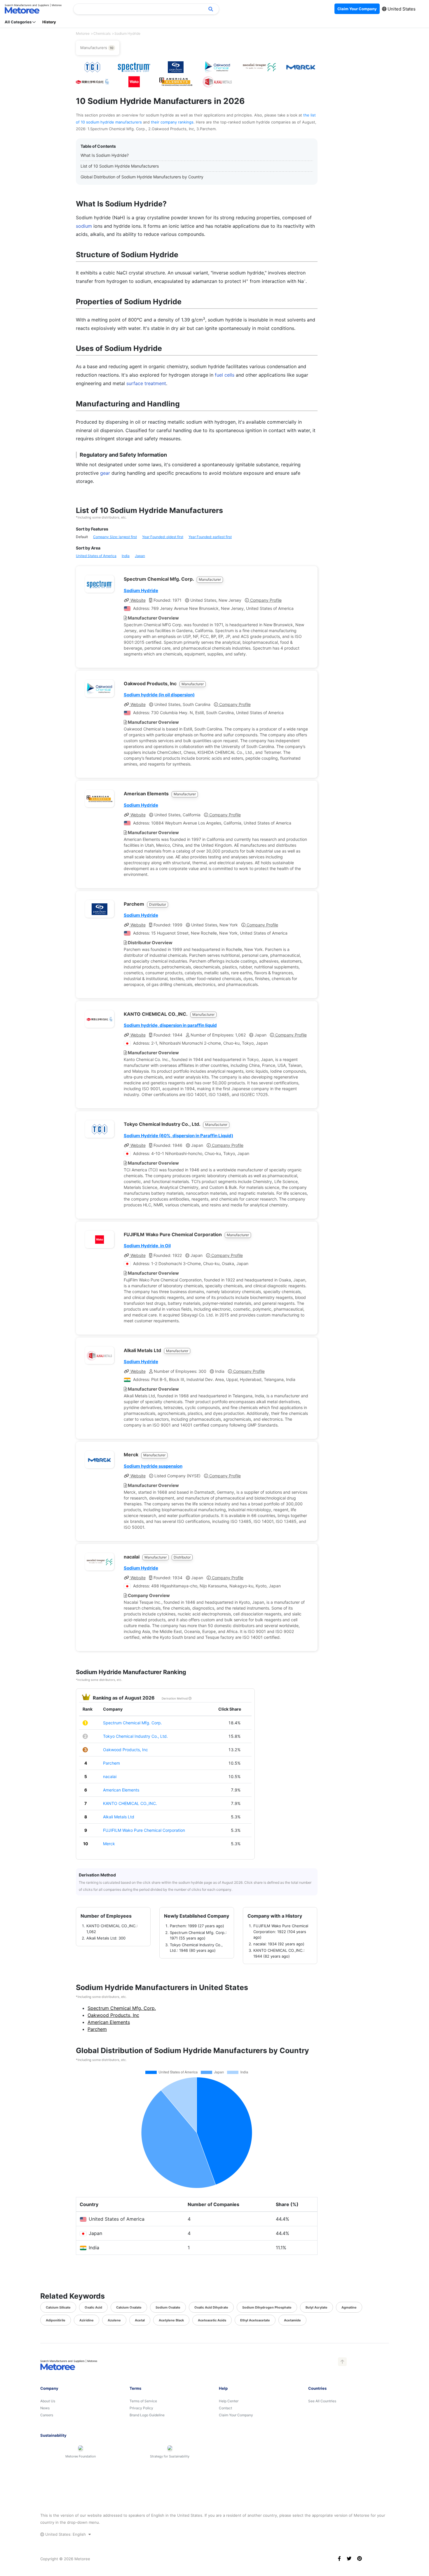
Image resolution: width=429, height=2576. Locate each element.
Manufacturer (210, 579)
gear (105, 473)
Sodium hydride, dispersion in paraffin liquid (170, 1025)
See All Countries (322, 2401)
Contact (225, 2408)
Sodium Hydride (141, 590)
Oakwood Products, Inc (125, 1750)
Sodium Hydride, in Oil (147, 1246)
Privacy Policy (141, 2408)
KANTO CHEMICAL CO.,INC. (130, 1803)
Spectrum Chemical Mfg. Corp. (132, 1723)
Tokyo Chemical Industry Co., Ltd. (135, 1736)
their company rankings (172, 122)
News (45, 2408)
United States (401, 9)
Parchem (111, 1763)
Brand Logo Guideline (147, 2415)
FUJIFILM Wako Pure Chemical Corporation (144, 1830)
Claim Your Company (236, 2415)
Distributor (158, 904)
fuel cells (225, 375)
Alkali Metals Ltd (119, 1817)
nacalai (110, 1776)
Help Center (229, 2401)
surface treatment (146, 383)
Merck (109, 1844)
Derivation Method (175, 1698)
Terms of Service (143, 2401)
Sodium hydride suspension (153, 1466)
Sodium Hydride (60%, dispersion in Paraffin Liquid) (178, 1136)
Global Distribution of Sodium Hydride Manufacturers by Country (142, 177)
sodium (84, 226)
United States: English (66, 2534)
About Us (48, 2401)
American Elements (121, 1790)
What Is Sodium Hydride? (105, 155)
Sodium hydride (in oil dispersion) (159, 695)
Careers (47, 2415)
